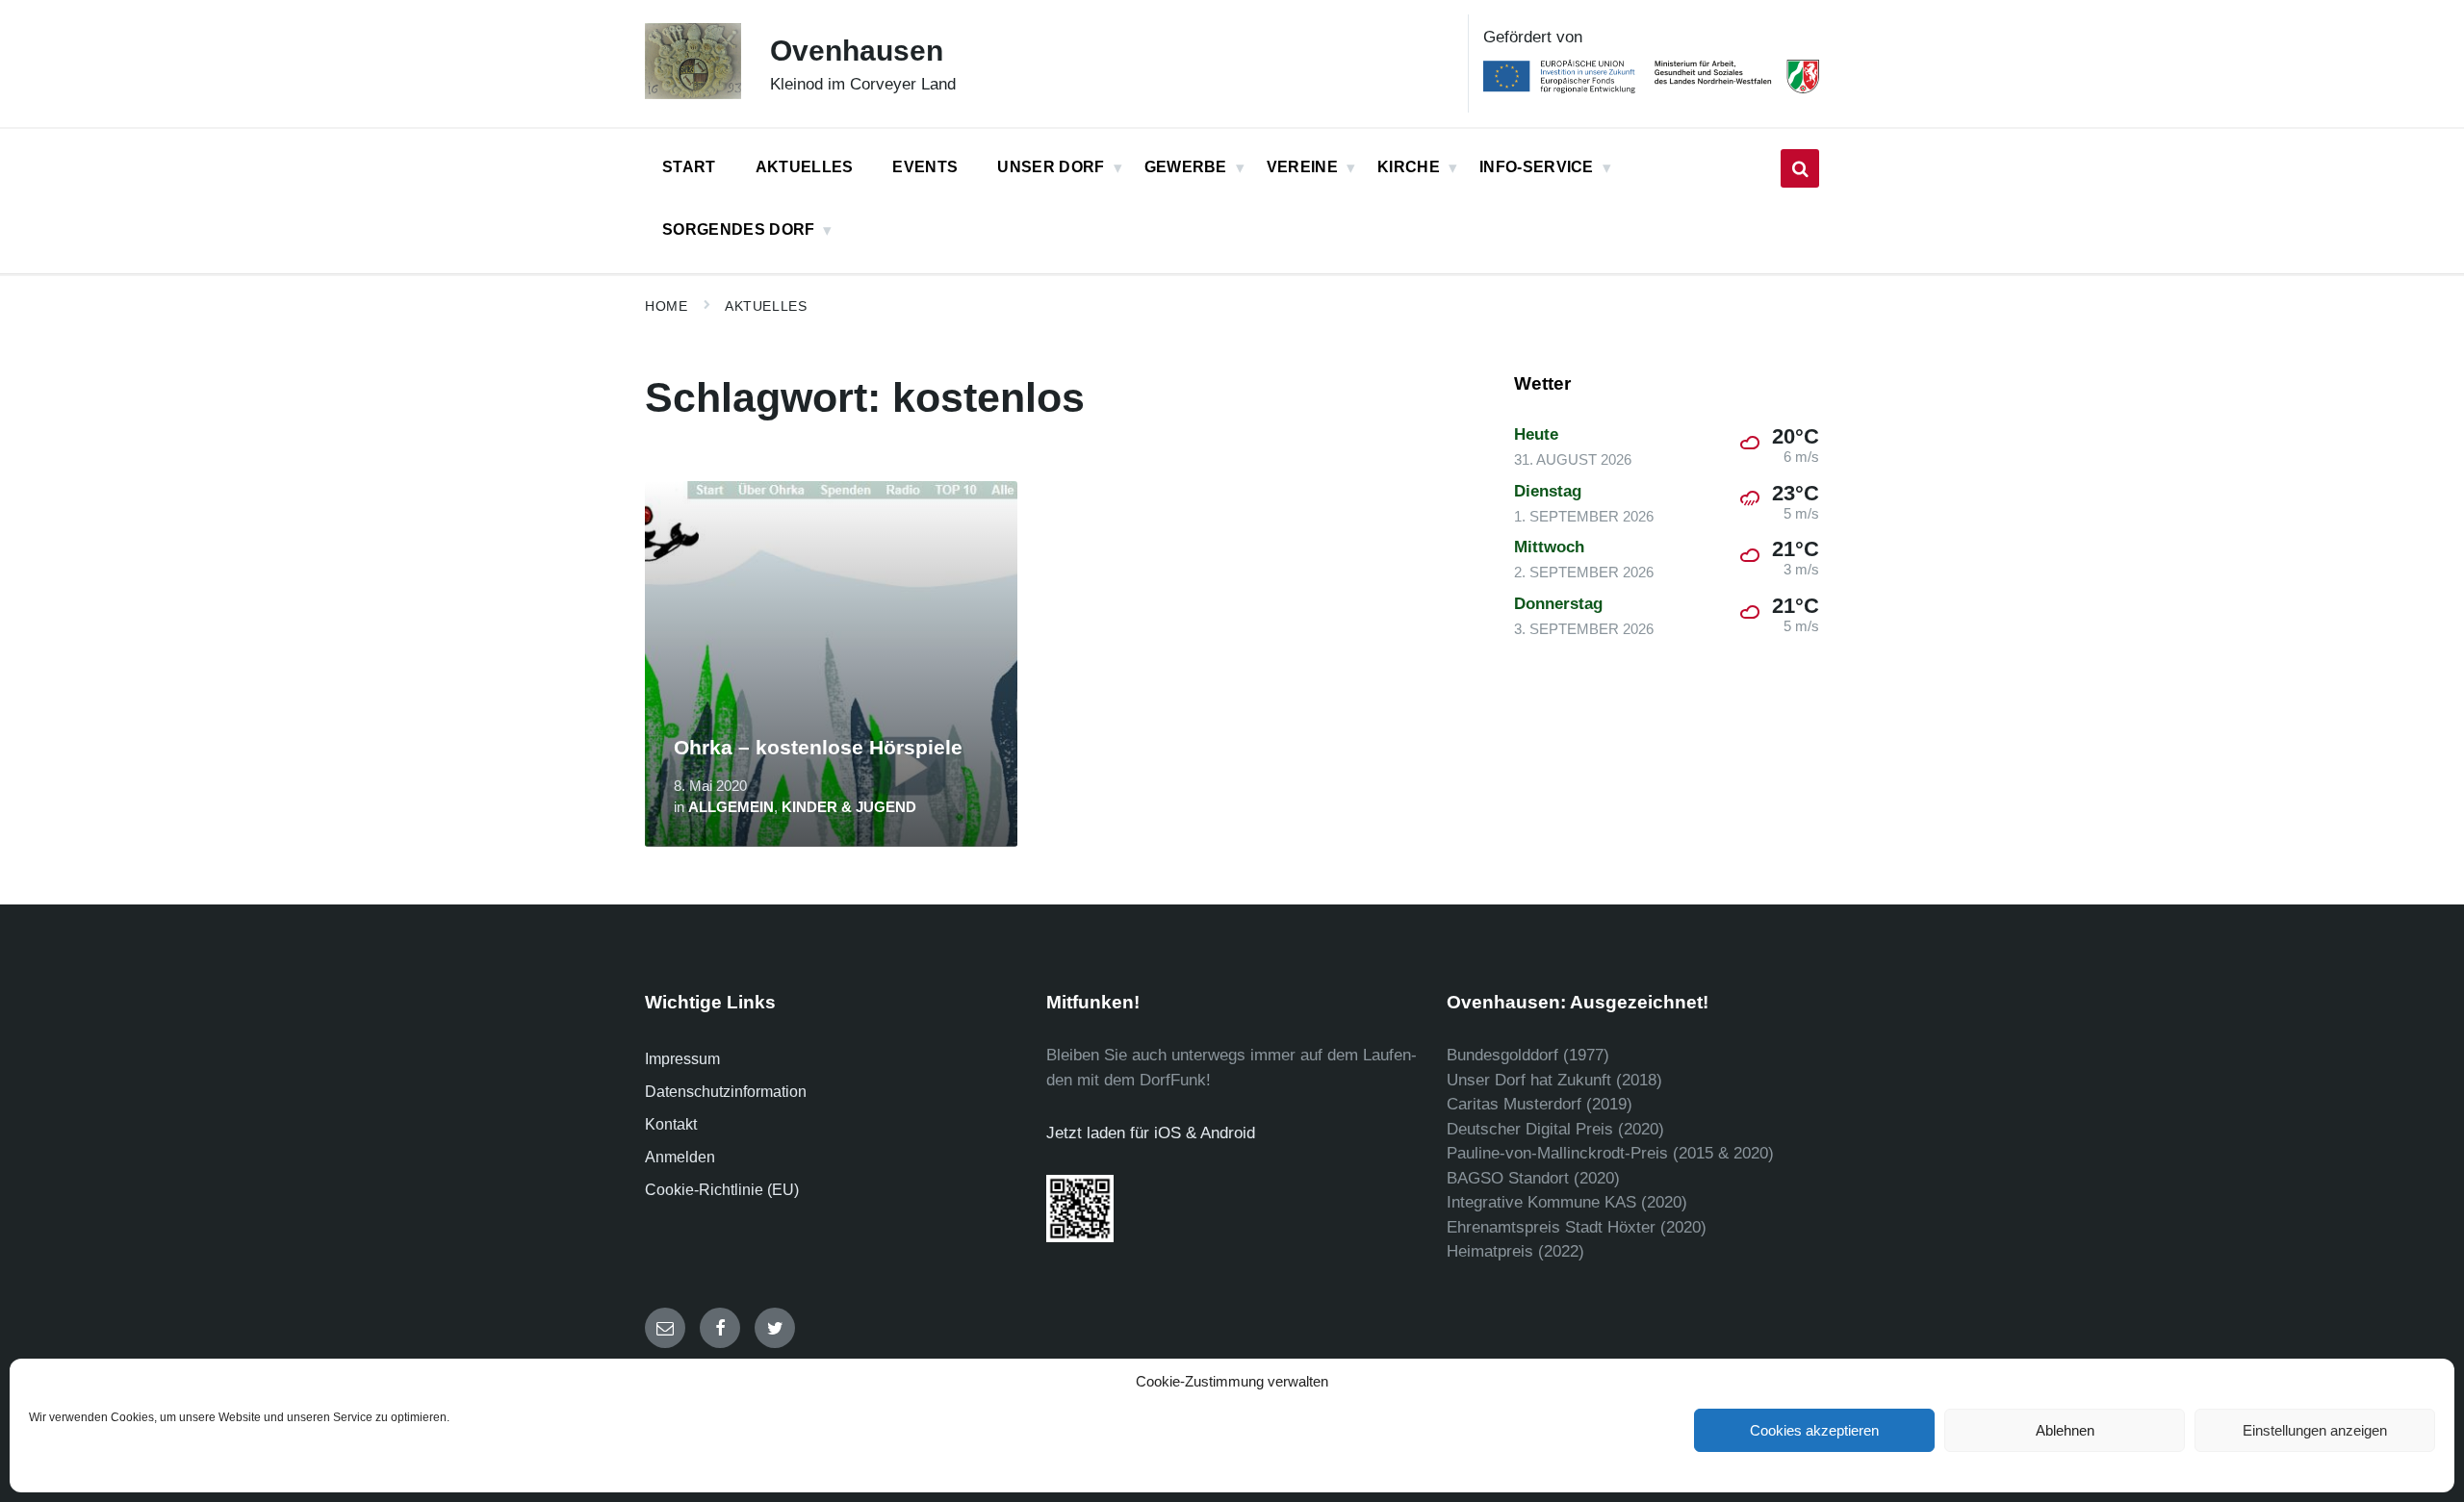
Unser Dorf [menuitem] (1051, 167)
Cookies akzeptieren (1814, 1430)
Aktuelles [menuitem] (805, 167)
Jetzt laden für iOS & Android (1151, 1133)
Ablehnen (2065, 1430)
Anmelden (680, 1157)
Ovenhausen (857, 51)
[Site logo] (693, 94)
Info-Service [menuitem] (1537, 167)
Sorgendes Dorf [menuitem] (738, 229)
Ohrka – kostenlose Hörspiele (818, 748)
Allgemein (731, 807)
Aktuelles (766, 306)
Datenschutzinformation (726, 1092)
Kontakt (671, 1124)
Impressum (682, 1059)
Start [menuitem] (689, 167)
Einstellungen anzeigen (2315, 1430)
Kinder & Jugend (849, 807)
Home (666, 306)
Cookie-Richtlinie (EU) (722, 1190)
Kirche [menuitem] (1409, 167)
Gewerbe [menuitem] (1186, 167)
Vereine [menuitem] (1302, 167)
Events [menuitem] (925, 167)
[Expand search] (1800, 168)
